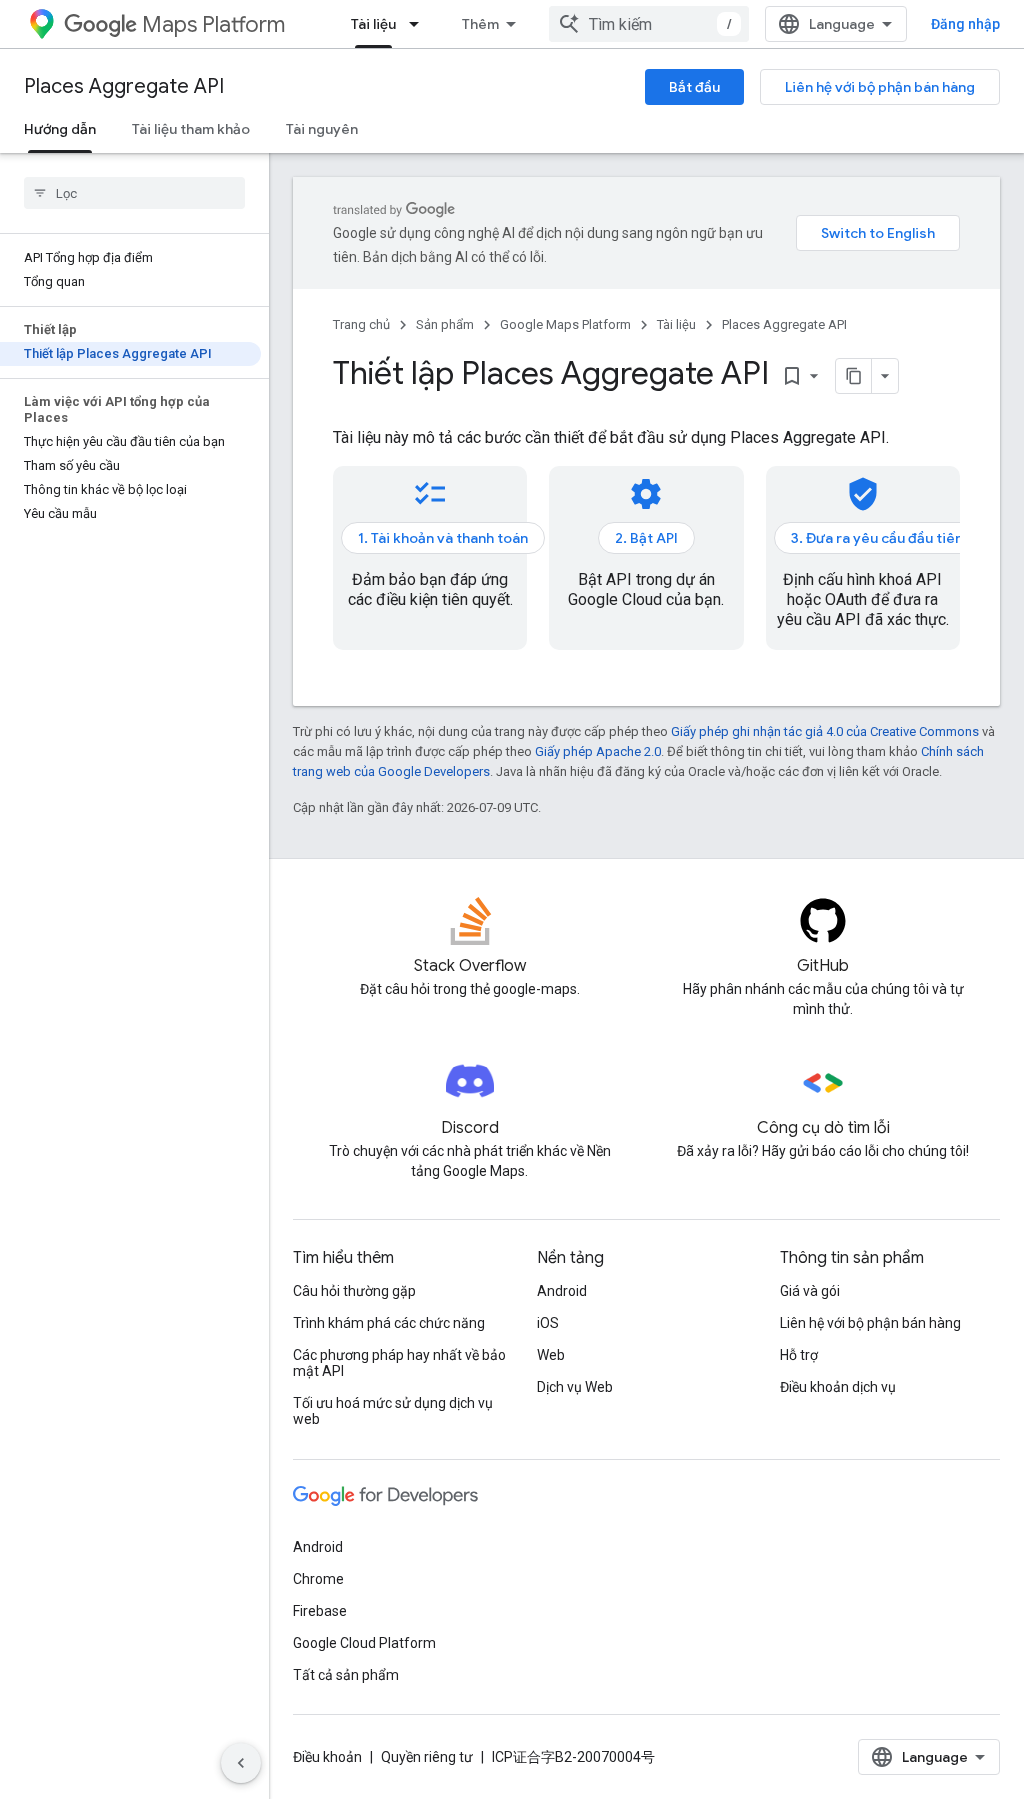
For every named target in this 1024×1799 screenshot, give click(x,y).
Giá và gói (810, 1291)
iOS (548, 1323)
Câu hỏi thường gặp (354, 1291)
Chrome (318, 1579)
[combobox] (649, 24)
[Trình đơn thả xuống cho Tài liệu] (420, 24)
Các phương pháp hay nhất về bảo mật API (399, 1363)
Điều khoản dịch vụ (838, 1387)
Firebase (320, 1611)
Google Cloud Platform (364, 1643)
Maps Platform (213, 24)
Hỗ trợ (799, 1355)
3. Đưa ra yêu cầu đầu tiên (877, 538)
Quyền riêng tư (427, 1757)
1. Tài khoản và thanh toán (443, 538)
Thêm (480, 24)
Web (551, 1355)
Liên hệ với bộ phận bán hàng (880, 87)
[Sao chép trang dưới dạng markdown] (854, 376)
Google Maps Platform (565, 324)
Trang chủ (361, 324)
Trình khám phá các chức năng (389, 1323)
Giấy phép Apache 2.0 (598, 751)
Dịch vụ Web (575, 1387)
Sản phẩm (445, 324)
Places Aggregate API (124, 86)
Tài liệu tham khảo (191, 129)
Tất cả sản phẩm (346, 1675)
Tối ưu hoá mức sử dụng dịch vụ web (393, 1411)
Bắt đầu (694, 87)
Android (562, 1291)
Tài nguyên (322, 129)
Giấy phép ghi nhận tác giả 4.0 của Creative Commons (825, 731)
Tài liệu (373, 24)
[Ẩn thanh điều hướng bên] (241, 1763)
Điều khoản (327, 1757)
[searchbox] (134, 193)
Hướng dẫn (60, 129)
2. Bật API (646, 538)
